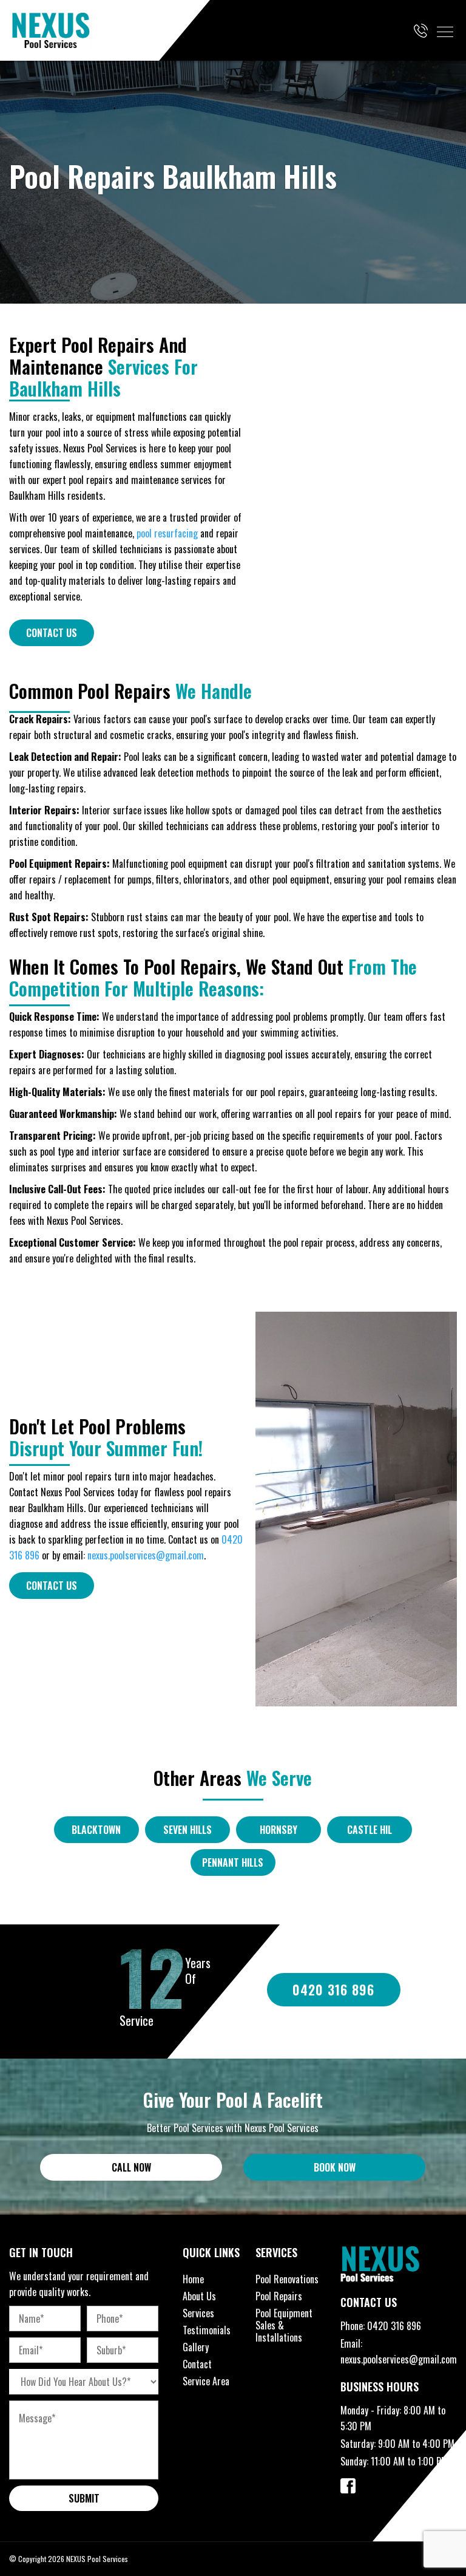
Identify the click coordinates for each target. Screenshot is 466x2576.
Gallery (196, 2347)
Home (193, 2279)
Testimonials (207, 2330)
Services (198, 2313)
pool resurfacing (167, 533)
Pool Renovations (287, 2279)
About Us (199, 2296)
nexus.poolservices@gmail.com (146, 1555)
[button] (445, 32)
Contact (197, 2364)
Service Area (206, 2381)
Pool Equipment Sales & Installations (284, 2325)
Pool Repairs (279, 2296)
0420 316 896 (394, 2326)
